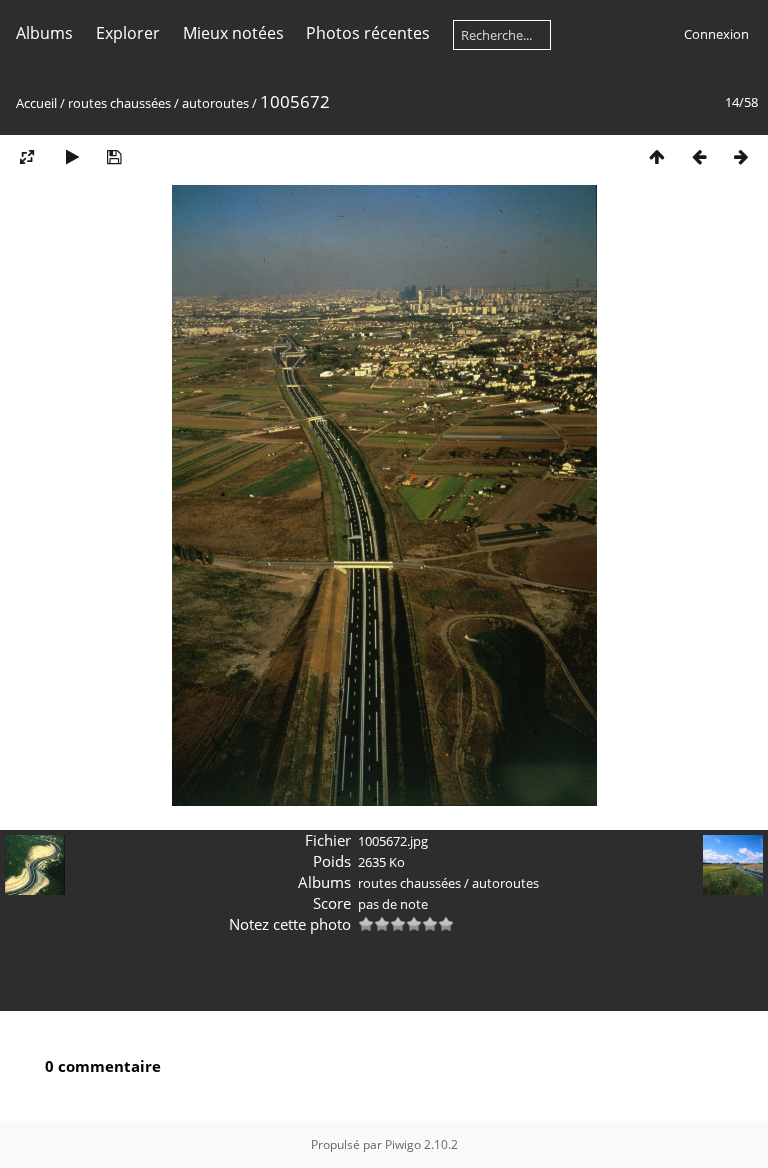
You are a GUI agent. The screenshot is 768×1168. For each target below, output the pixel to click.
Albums (44, 33)
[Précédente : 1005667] (699, 156)
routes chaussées (119, 103)
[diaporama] (72, 156)
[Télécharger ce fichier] (114, 156)
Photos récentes (368, 33)
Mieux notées (233, 33)
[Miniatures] (657, 156)
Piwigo (403, 1144)
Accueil (36, 103)
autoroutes (215, 103)
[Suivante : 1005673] (741, 156)
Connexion (716, 34)
